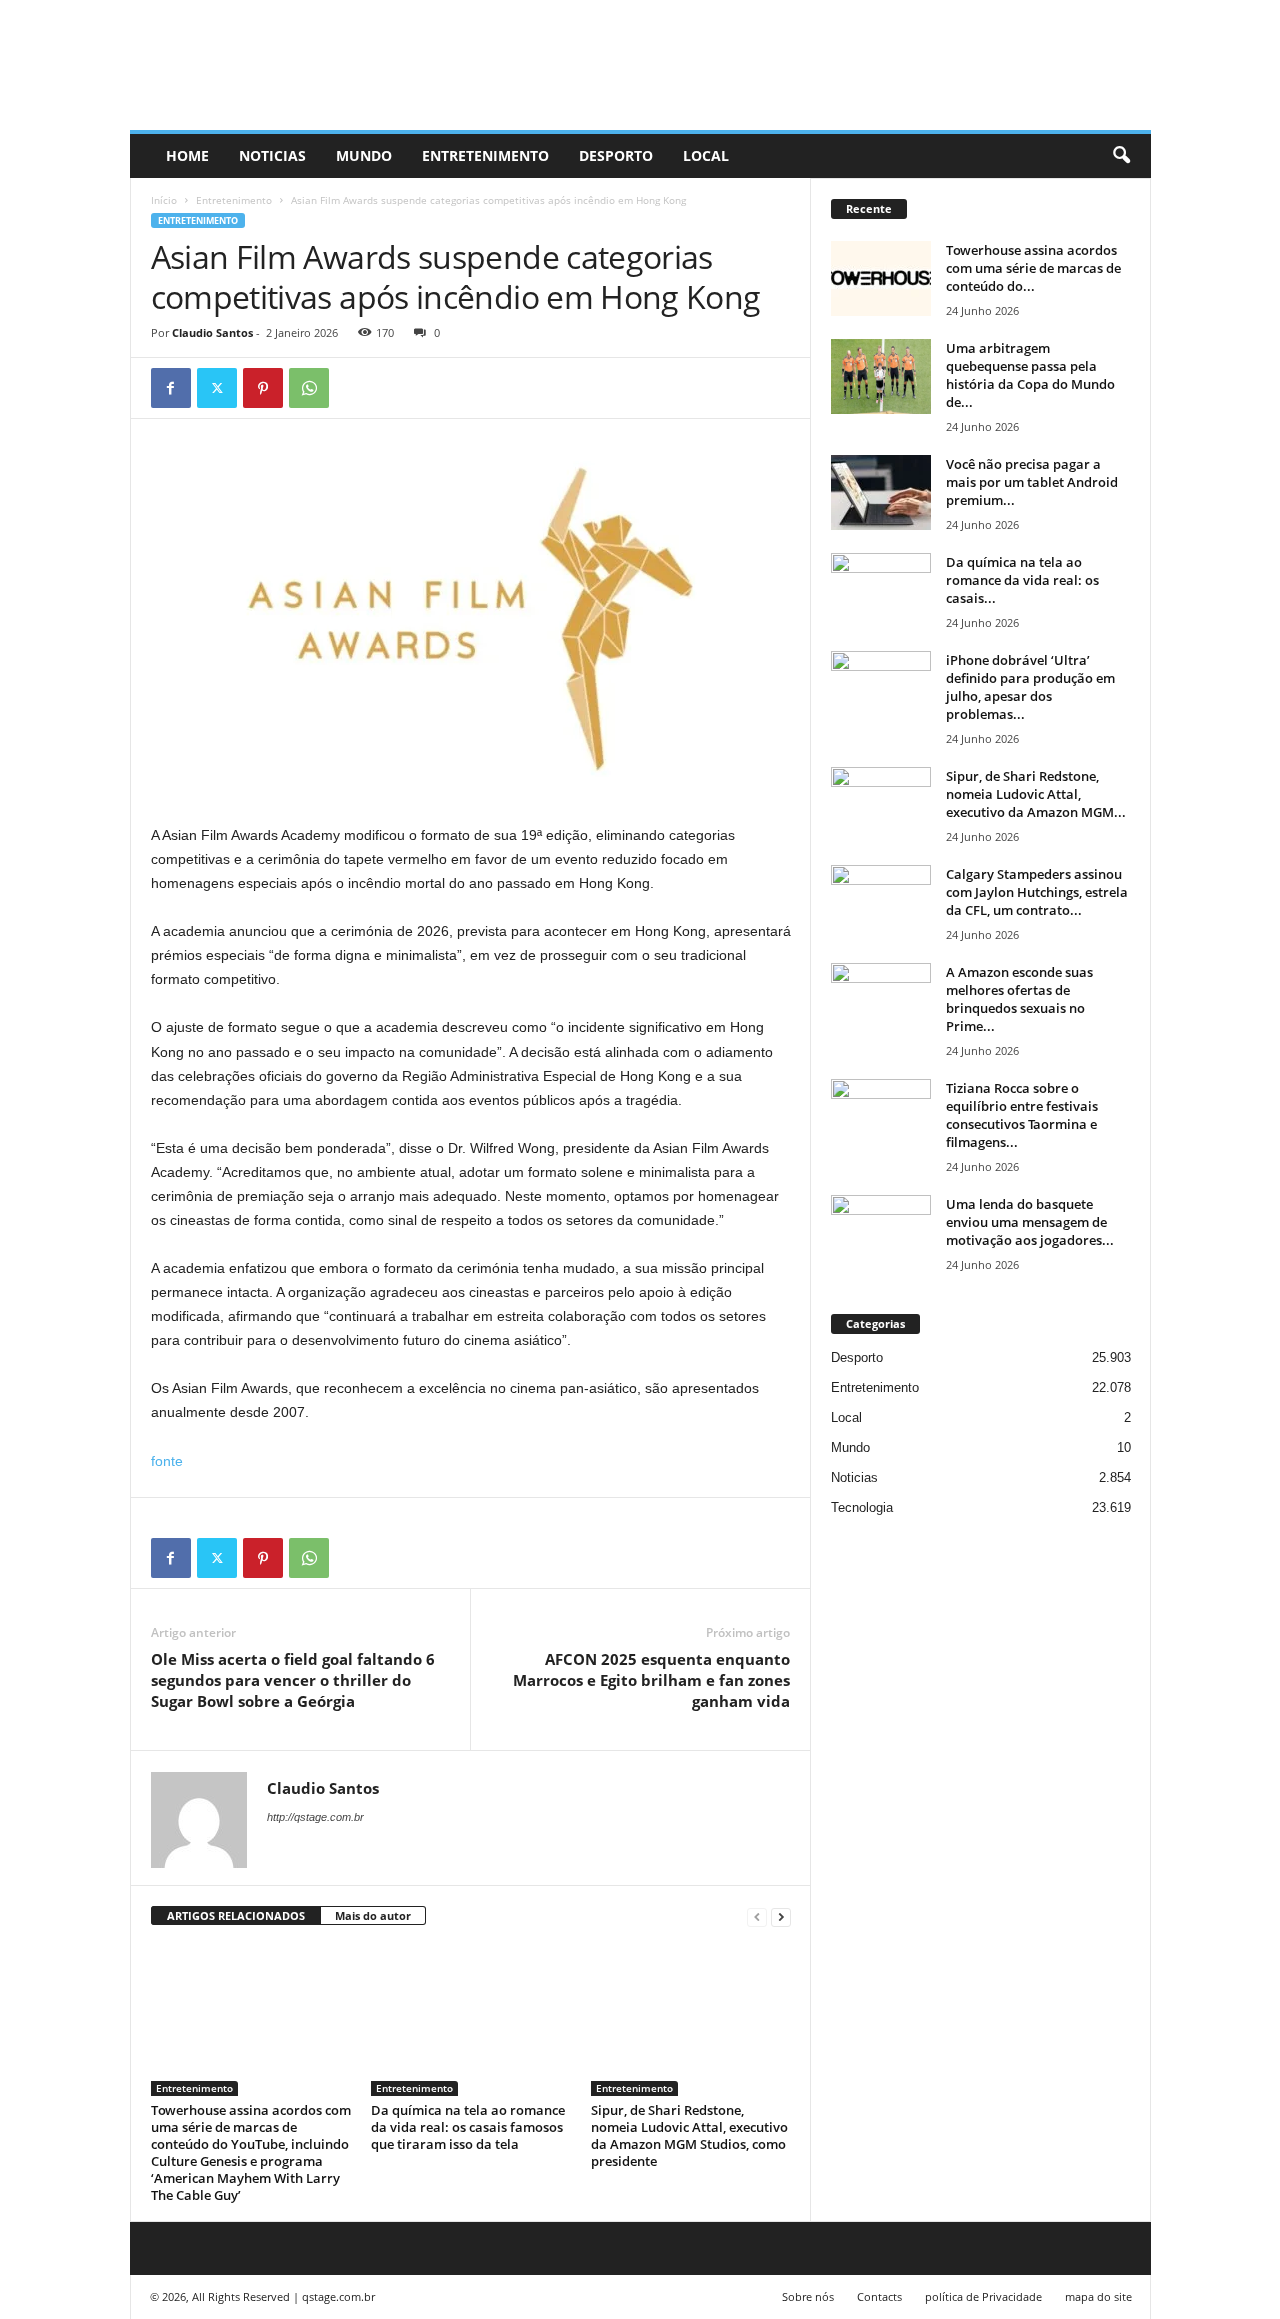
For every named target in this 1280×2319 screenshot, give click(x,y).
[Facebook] (171, 388)
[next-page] (781, 1916)
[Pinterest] (263, 388)
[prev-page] (757, 1916)
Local (706, 155)
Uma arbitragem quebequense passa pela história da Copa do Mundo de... (1030, 375)
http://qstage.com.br (315, 1817)
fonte (167, 1461)
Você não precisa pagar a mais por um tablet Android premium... (1032, 482)
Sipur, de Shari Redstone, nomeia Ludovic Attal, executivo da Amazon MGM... (1036, 794)
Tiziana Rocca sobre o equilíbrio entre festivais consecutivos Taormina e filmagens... (1022, 1115)
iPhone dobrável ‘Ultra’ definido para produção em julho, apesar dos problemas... (1030, 687)
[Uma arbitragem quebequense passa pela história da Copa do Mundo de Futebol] (881, 376)
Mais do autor (373, 1915)
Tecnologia (862, 1507)
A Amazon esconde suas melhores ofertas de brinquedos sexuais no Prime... (1019, 999)
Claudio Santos (212, 332)
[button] (1121, 156)
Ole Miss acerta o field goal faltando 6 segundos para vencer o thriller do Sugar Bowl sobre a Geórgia (293, 1680)
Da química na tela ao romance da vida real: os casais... (1022, 580)
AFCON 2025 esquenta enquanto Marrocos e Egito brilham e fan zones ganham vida (651, 1680)
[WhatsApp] (309, 388)
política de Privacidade (983, 2296)
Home (187, 155)
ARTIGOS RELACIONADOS (236, 1915)
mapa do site (1098, 2296)
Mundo (364, 155)
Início (164, 200)
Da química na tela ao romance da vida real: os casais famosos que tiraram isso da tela (468, 2127)
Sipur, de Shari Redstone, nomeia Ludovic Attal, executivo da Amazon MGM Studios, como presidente (689, 2135)
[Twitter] (217, 388)
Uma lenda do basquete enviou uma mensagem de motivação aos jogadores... (1030, 1222)
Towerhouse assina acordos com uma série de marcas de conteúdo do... (1033, 268)
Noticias (272, 155)
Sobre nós (808, 2296)
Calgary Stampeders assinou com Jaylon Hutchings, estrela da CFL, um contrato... (1037, 892)
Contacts (879, 2296)
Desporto (616, 155)
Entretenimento (485, 155)
